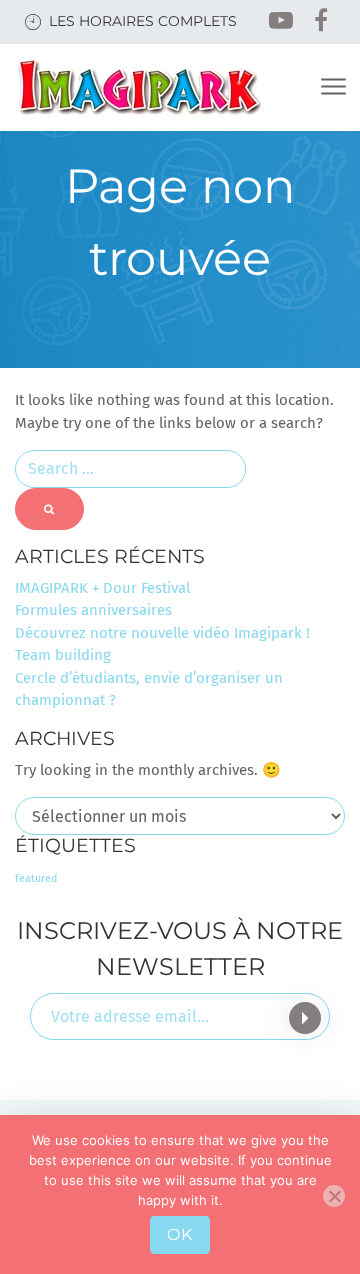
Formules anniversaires (93, 610)
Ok (180, 1234)
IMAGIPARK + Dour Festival (102, 588)
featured (36, 878)
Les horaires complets (143, 21)
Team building (63, 655)
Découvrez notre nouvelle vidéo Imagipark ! (162, 633)
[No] (334, 1196)
